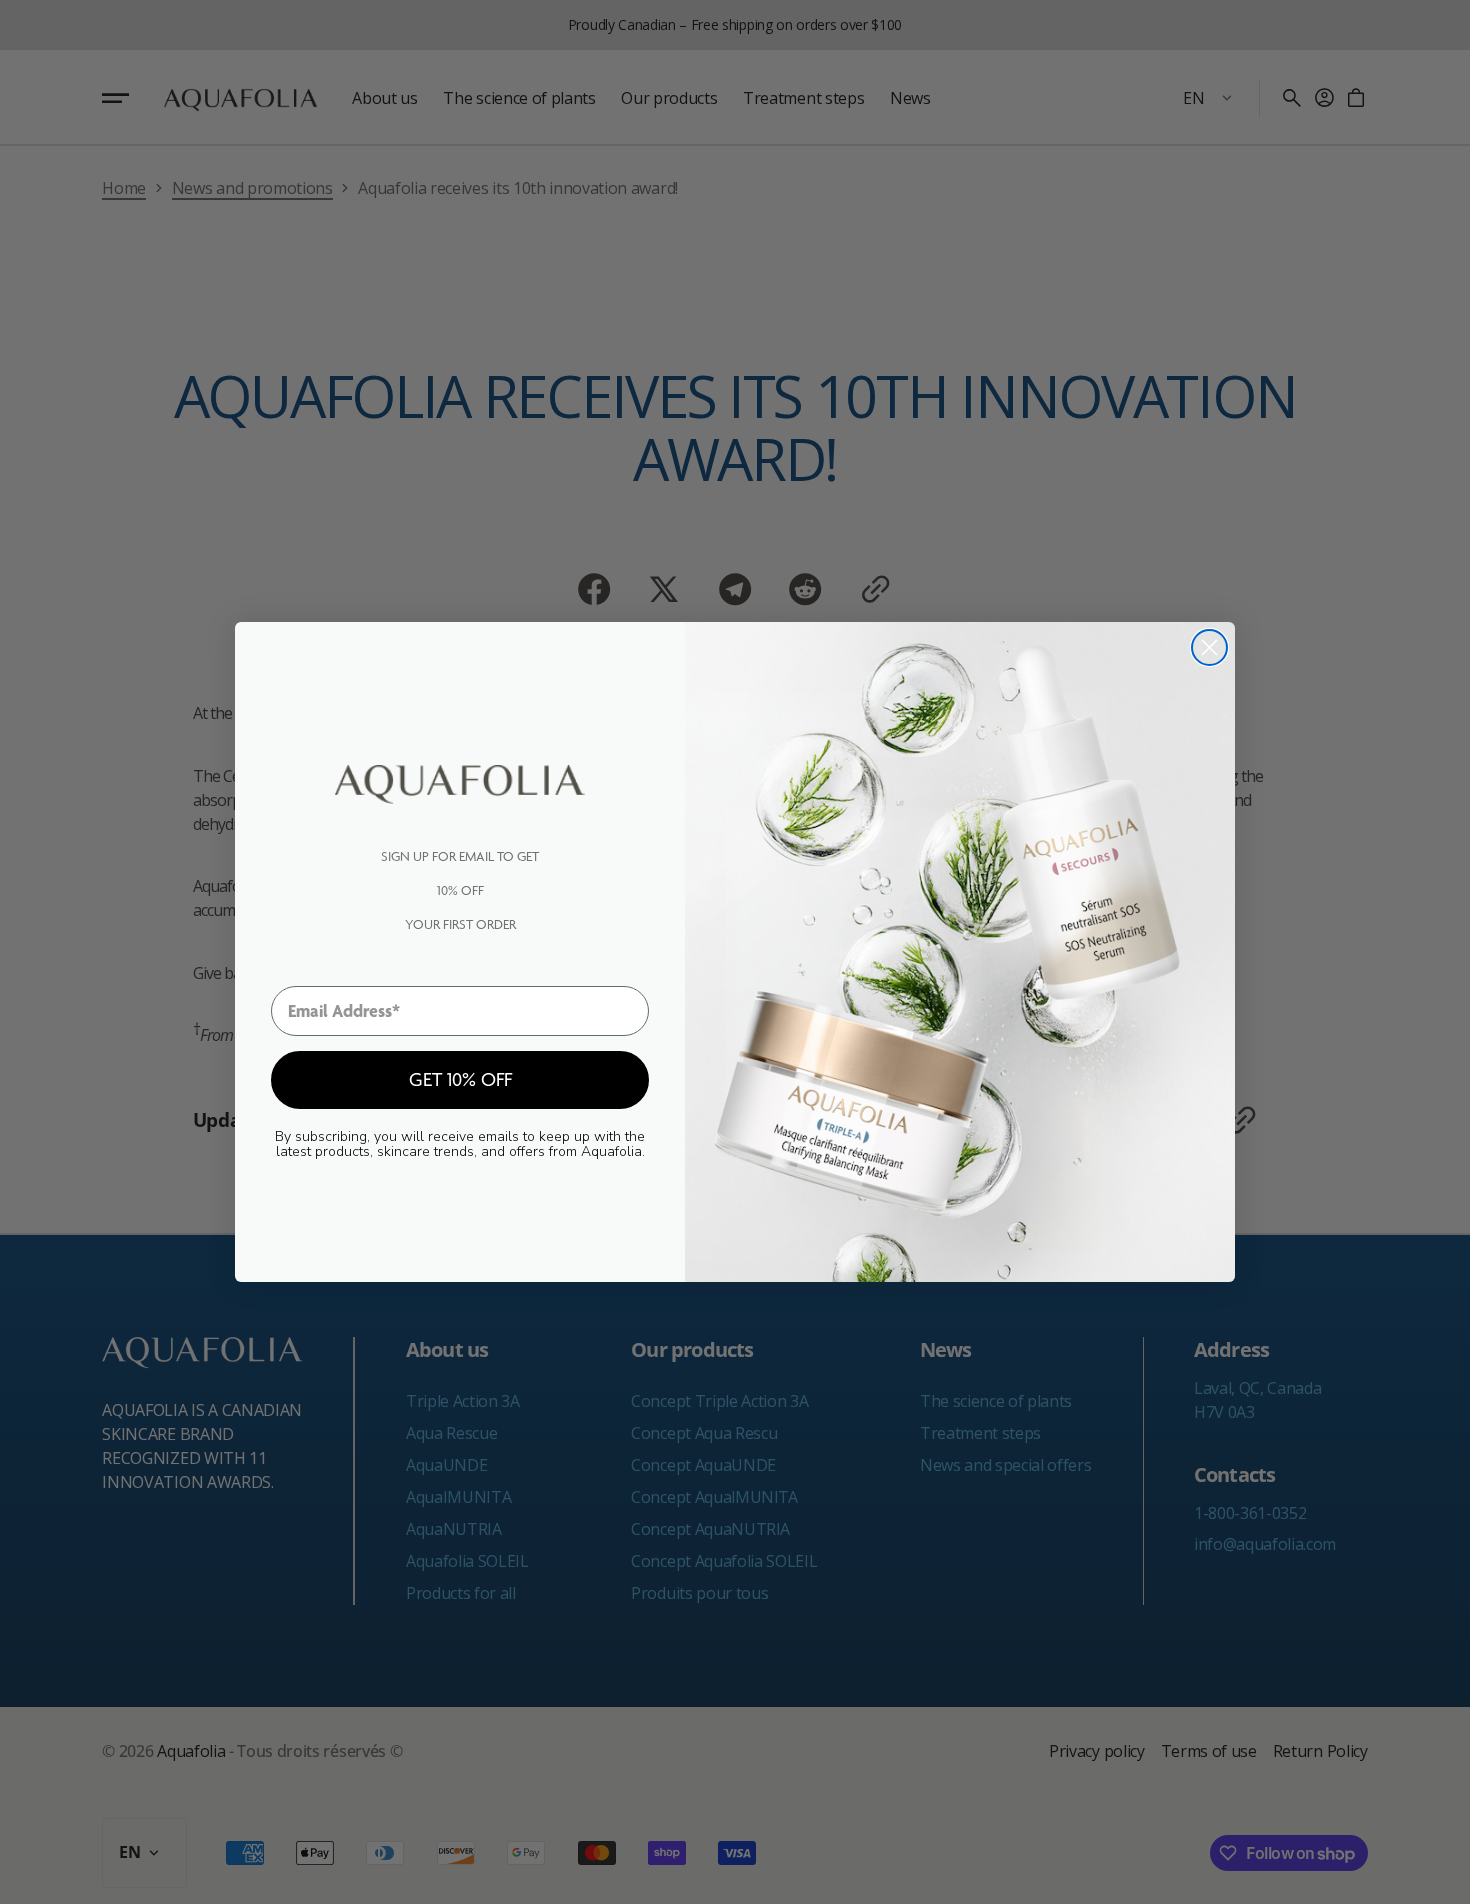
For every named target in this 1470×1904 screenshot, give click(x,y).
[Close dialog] (1209, 647)
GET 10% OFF (460, 1079)
